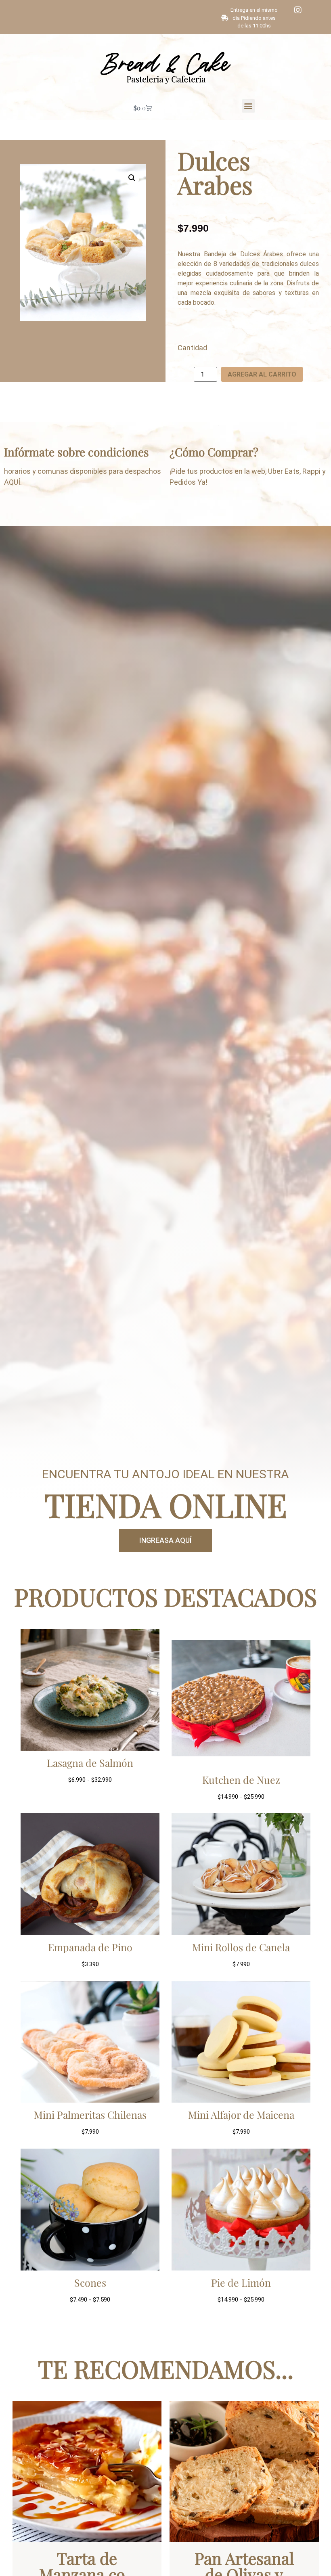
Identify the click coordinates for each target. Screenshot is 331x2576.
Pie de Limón (241, 2282)
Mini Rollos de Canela (241, 1947)
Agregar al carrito (262, 374)
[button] (248, 106)
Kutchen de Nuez (241, 1780)
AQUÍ (12, 482)
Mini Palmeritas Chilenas (90, 2115)
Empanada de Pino (90, 1947)
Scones (90, 2282)
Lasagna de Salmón (90, 1763)
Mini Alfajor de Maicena (241, 2115)
